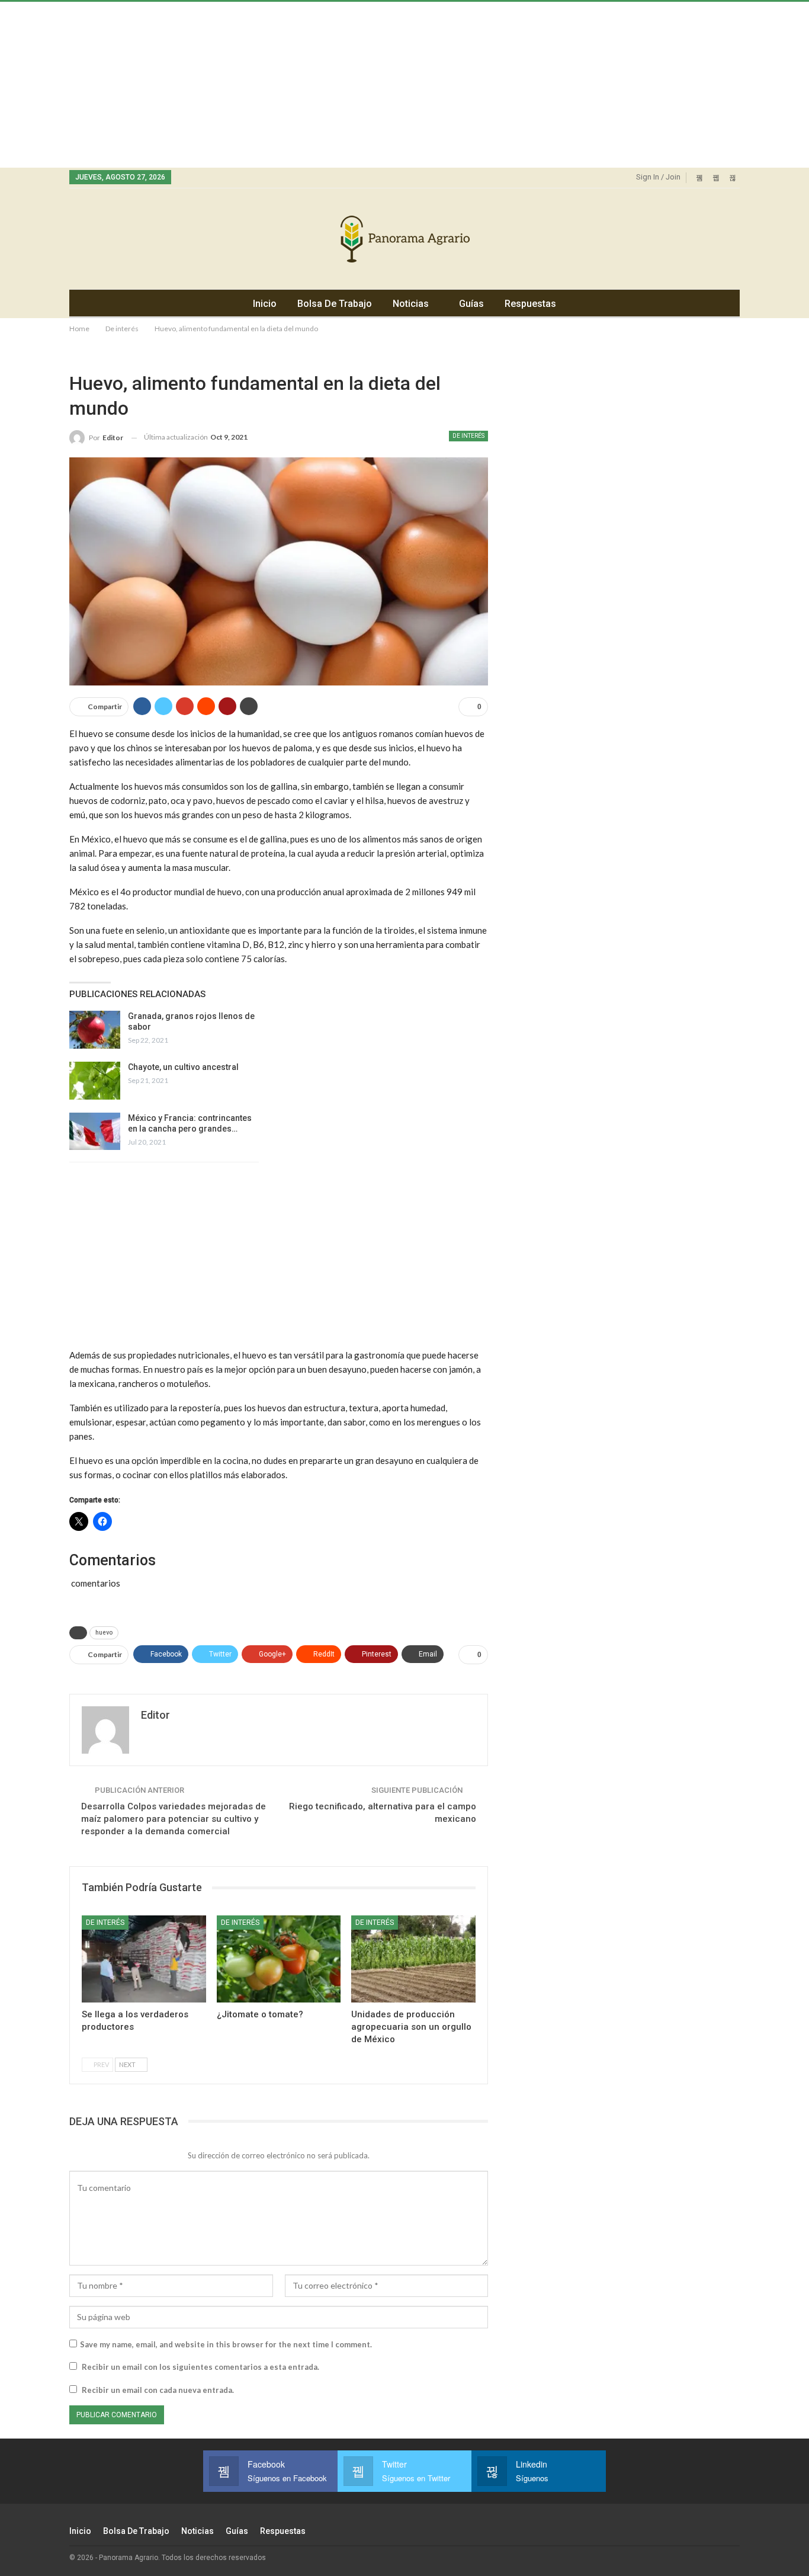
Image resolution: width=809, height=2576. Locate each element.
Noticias (411, 304)
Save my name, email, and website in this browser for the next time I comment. (226, 2344)
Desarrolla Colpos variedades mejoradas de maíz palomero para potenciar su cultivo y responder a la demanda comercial (174, 1819)
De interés (468, 436)
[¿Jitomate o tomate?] (279, 1959)
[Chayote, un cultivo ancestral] (95, 1081)
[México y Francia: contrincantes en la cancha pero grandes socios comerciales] (95, 1132)
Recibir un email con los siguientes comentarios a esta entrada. (200, 2367)
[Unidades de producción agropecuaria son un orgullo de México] (413, 1959)
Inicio (265, 304)
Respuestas (530, 304)
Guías (471, 304)
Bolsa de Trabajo (335, 304)
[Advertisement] (355, 85)
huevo (104, 1633)
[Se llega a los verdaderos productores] (144, 1959)
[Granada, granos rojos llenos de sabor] (95, 1030)
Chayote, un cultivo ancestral (183, 1067)
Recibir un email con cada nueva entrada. (158, 2390)
